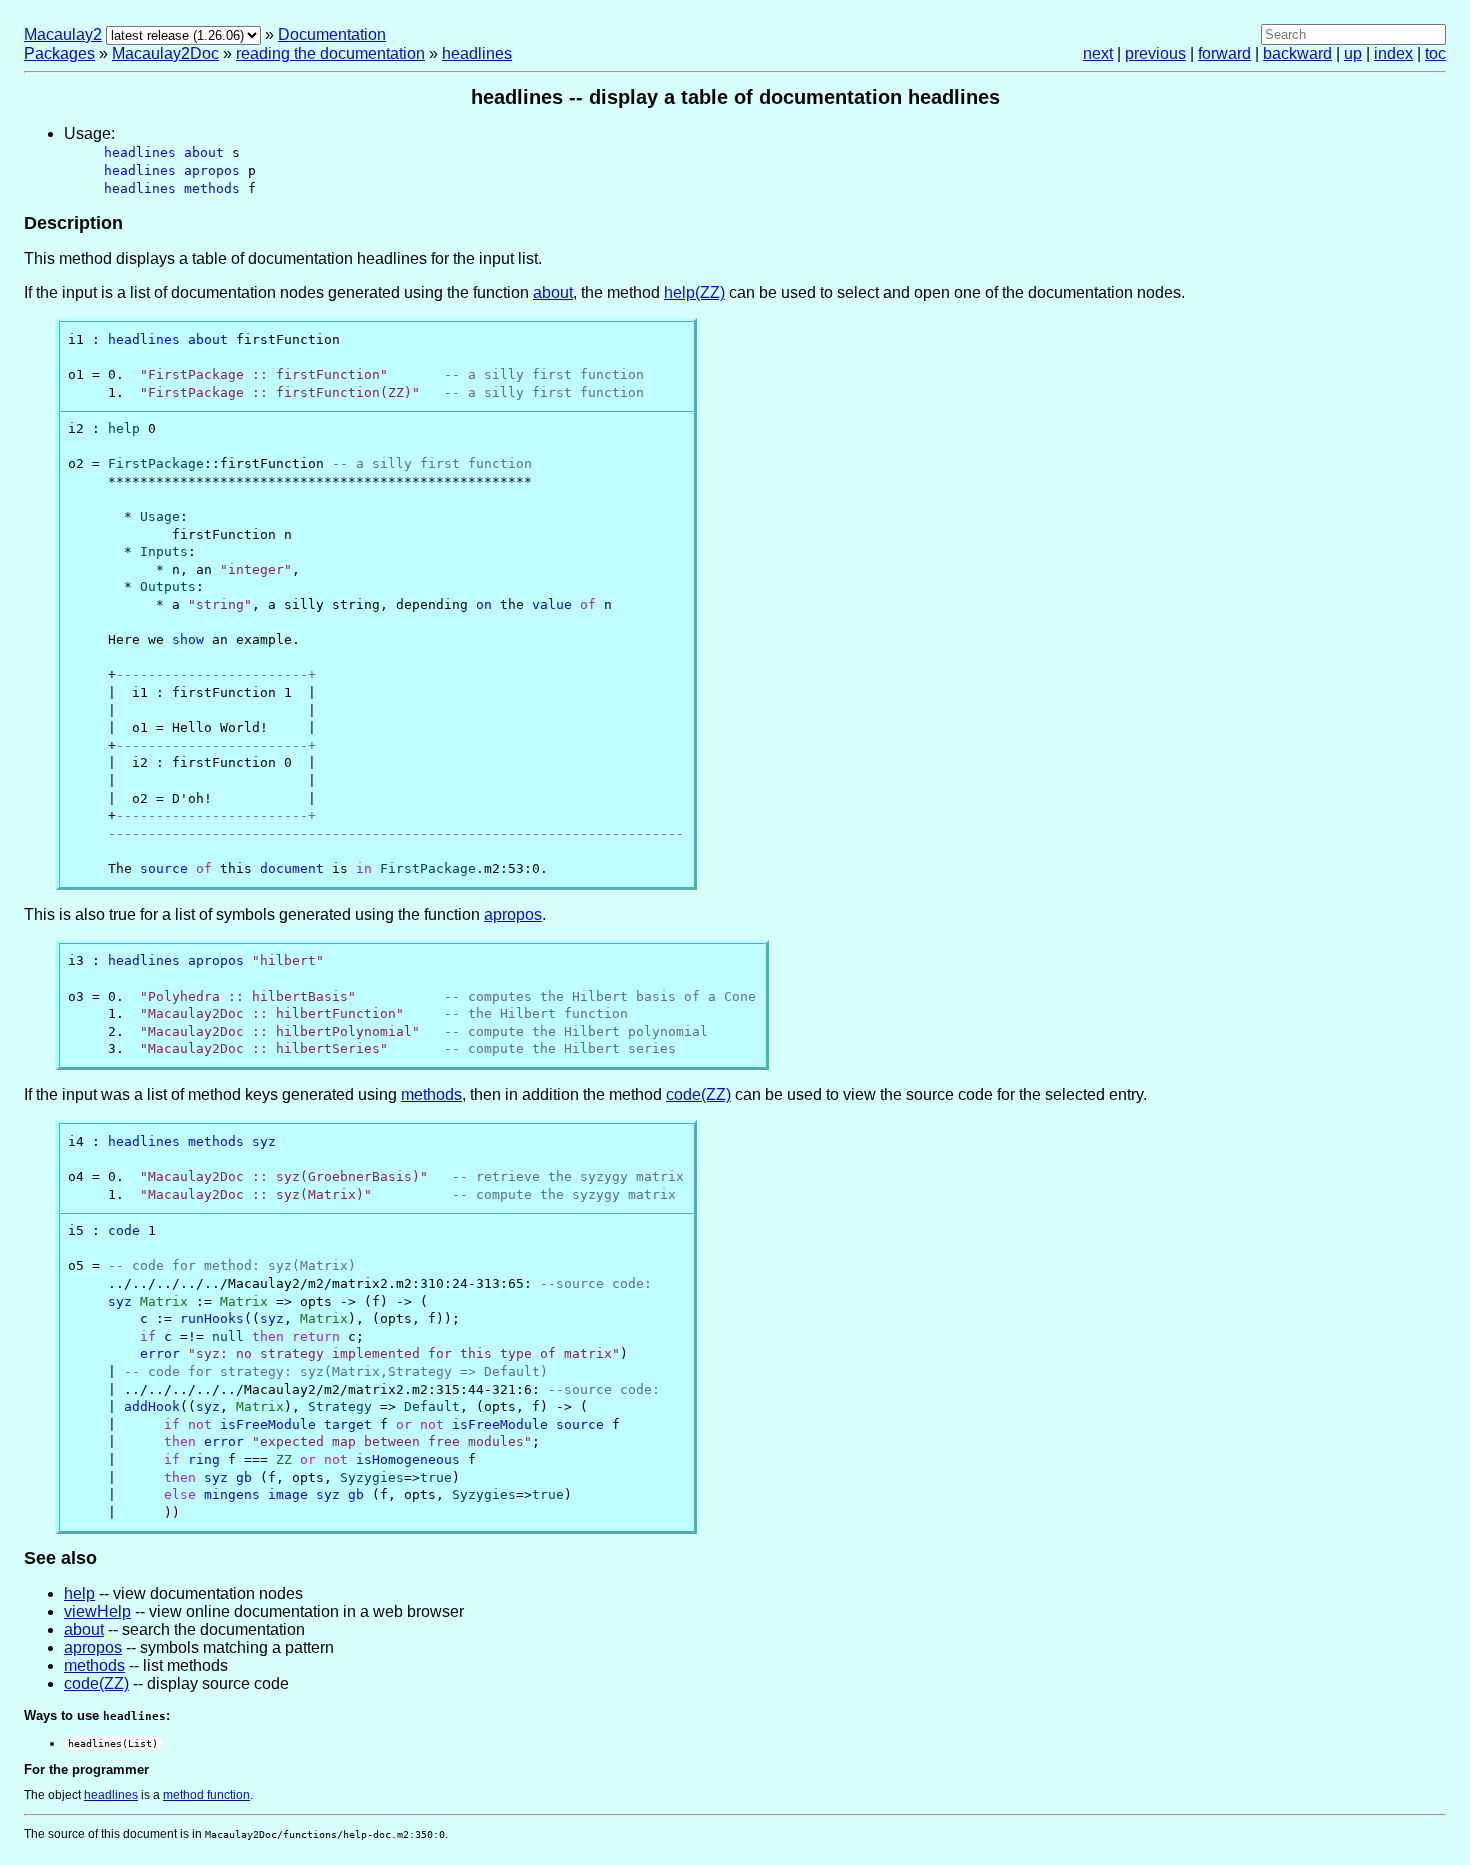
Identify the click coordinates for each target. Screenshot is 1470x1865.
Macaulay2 (63, 34)
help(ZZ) (694, 292)
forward (1224, 53)
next (1098, 53)
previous (1155, 53)
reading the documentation (330, 53)
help (79, 1593)
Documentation (332, 34)
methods (431, 1094)
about (553, 292)
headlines (477, 53)
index (1393, 53)
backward (1297, 53)
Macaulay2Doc (165, 53)
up (1353, 53)
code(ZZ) (698, 1094)
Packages (59, 53)
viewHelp (97, 1611)
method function (206, 1795)
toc (1435, 53)
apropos (513, 914)
